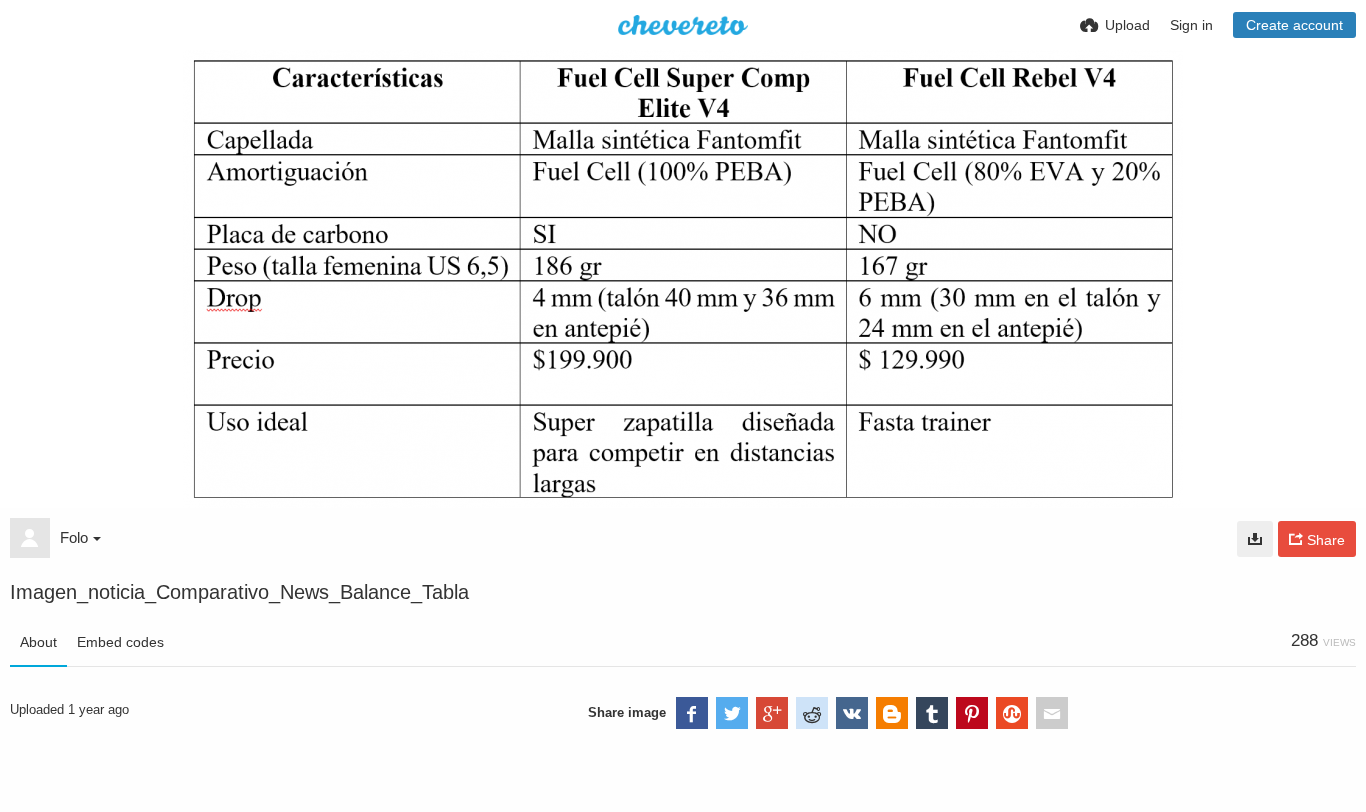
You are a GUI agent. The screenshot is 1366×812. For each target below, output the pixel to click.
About (38, 642)
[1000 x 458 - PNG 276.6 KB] (1255, 539)
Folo (74, 537)
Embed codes (120, 642)
